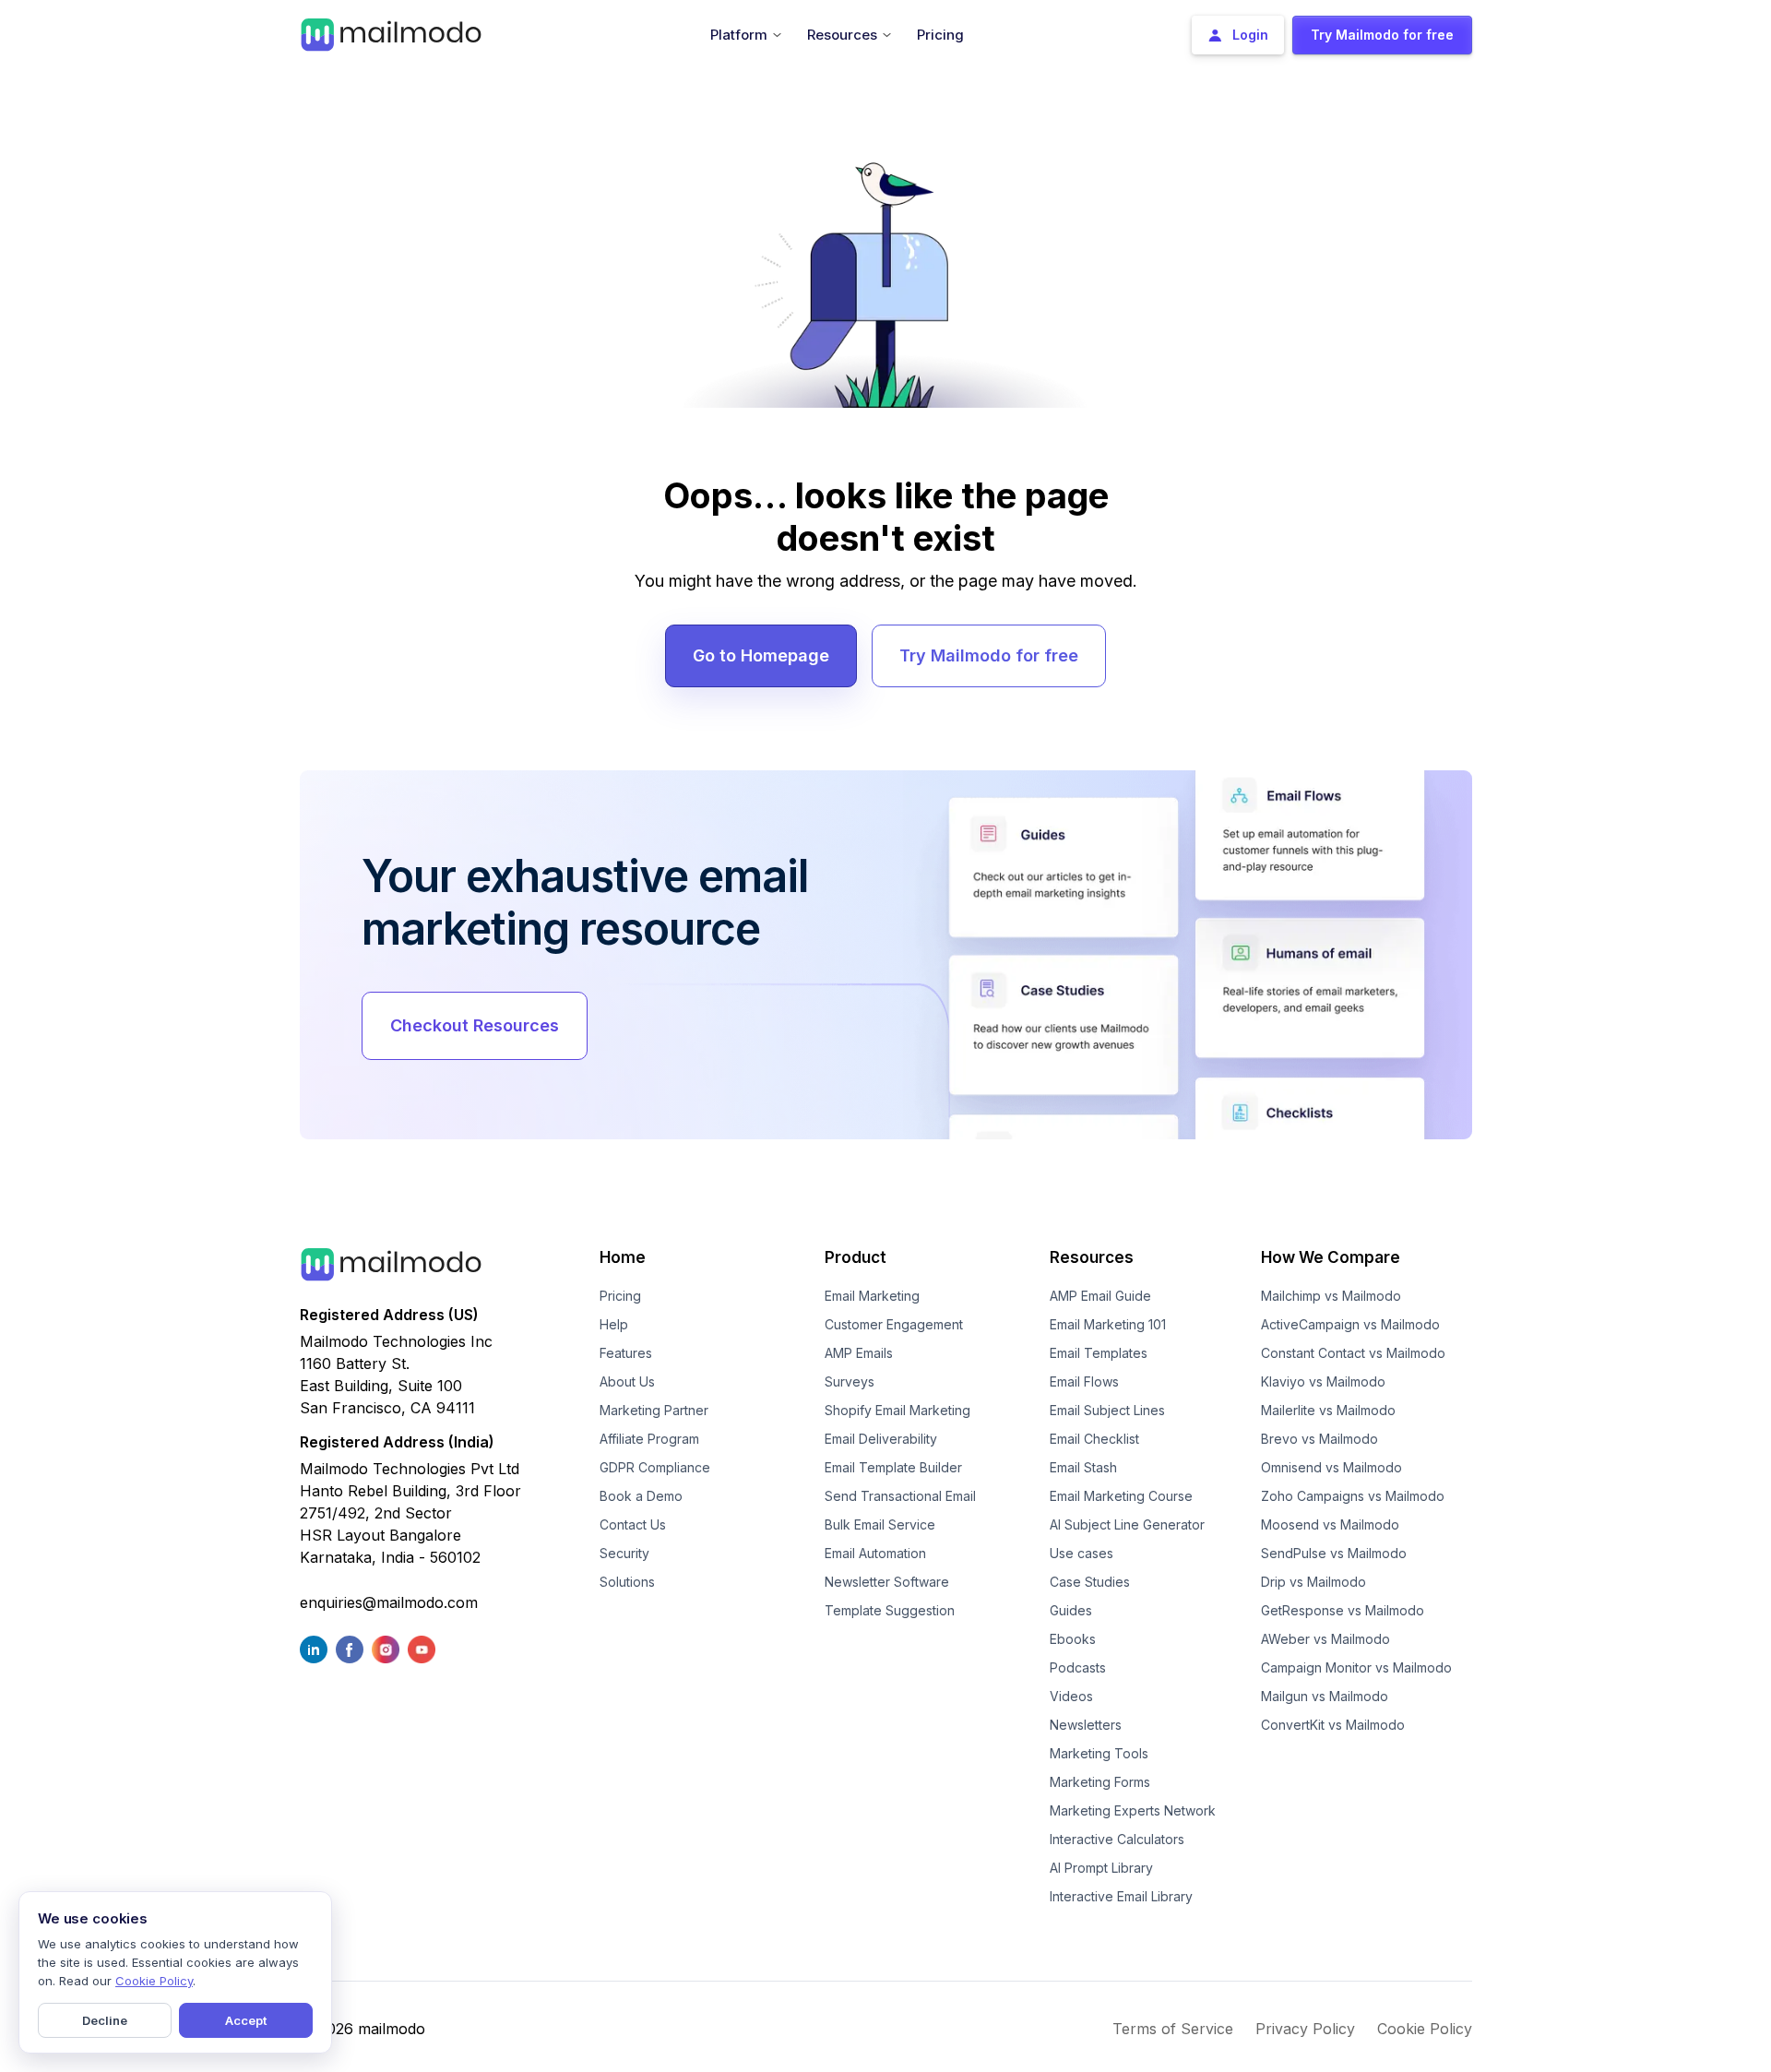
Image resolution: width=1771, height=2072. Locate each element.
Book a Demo (641, 1496)
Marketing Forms (1100, 1782)
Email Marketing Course (1121, 1496)
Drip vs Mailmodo (1313, 1582)
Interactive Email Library (1121, 1896)
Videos (1071, 1696)
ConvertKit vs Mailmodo (1333, 1725)
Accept (246, 2020)
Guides (1071, 1610)
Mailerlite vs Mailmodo (1328, 1410)
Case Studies (1090, 1582)
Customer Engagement (894, 1324)
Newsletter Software (887, 1582)
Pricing (620, 1296)
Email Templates (1099, 1353)
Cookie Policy (1425, 2029)
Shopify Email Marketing (897, 1410)
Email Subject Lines (1107, 1410)
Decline (105, 2020)
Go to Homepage (761, 655)
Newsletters (1086, 1725)
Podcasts (1078, 1667)
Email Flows (1084, 1381)
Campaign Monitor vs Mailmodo (1356, 1667)
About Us (627, 1381)
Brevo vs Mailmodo (1319, 1439)
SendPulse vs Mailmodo (1334, 1553)
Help (614, 1324)
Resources (1092, 1257)
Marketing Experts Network (1133, 1810)
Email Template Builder (893, 1467)
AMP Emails (859, 1353)
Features (626, 1353)
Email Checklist (1094, 1439)
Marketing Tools (1099, 1753)
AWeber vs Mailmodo (1325, 1639)
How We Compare (1331, 1257)
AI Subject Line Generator (1127, 1524)
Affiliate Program (649, 1439)
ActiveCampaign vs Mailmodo (1350, 1324)
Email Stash (1083, 1467)
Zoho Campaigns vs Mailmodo (1353, 1496)
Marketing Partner (654, 1410)
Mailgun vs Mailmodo (1325, 1696)
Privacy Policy (1305, 2029)
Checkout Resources (475, 1025)
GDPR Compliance (655, 1467)
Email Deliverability (881, 1439)
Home (623, 1257)
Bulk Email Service (880, 1524)
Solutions (627, 1582)
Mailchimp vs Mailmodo (1331, 1296)
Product (856, 1257)
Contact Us (633, 1524)
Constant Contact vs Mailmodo (1353, 1353)
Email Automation (875, 1553)
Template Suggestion (890, 1610)
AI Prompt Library (1101, 1868)
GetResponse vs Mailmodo (1343, 1610)
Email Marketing (872, 1296)
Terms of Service (1173, 2029)
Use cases (1082, 1553)
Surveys (850, 1381)
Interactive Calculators (1117, 1839)
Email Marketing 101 (1108, 1324)
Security (624, 1553)
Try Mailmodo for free (989, 655)
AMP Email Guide (1100, 1296)
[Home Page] (391, 33)
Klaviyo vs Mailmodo (1323, 1381)
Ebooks (1073, 1639)
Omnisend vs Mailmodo (1331, 1467)
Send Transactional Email (900, 1496)
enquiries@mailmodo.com (389, 1602)
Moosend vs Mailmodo (1330, 1524)
